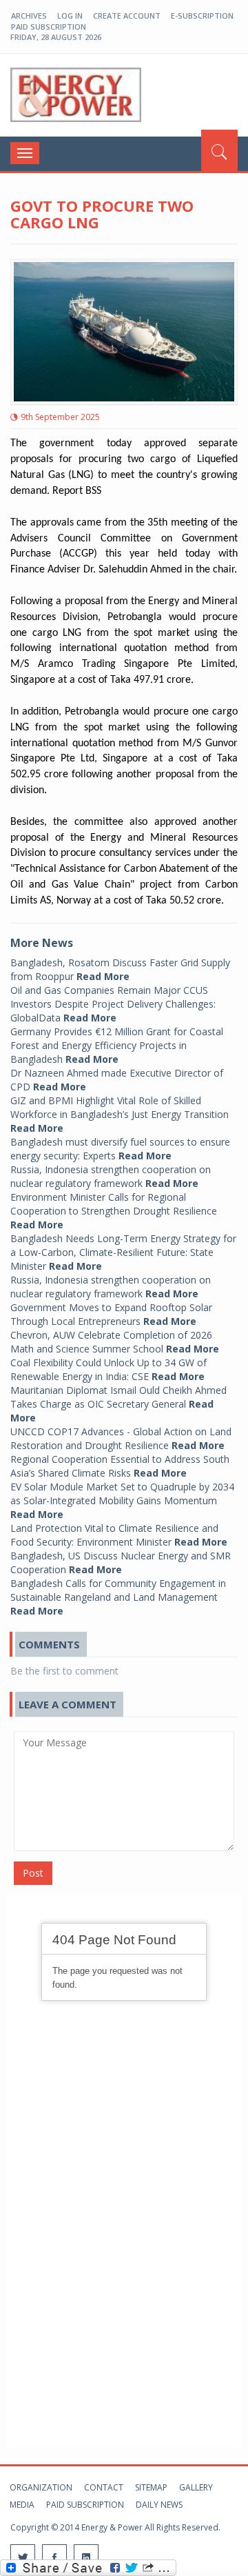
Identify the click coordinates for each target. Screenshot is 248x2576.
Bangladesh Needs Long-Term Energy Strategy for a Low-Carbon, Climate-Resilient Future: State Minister (123, 1252)
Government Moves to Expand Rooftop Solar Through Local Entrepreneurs (111, 1314)
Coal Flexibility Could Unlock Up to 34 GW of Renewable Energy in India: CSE (108, 1369)
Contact (104, 2487)
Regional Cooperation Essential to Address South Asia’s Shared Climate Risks (120, 1466)
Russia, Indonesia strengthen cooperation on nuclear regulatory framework (111, 1176)
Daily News (159, 2505)
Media (22, 2505)
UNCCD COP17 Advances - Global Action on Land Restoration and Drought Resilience (121, 1438)
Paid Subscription (49, 27)
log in (70, 16)
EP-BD (76, 95)
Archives (29, 16)
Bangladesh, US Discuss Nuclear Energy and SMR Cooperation (121, 1562)
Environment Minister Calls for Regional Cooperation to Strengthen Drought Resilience (114, 1211)
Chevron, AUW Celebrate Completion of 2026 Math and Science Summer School (115, 1342)
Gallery (196, 2487)
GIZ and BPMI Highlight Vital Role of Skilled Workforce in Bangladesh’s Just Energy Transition (120, 1114)
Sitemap (151, 2487)
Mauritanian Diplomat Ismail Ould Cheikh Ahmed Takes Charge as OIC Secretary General (118, 1404)
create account (127, 16)
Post (33, 1873)
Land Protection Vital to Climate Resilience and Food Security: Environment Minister (119, 1535)
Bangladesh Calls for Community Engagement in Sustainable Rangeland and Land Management (118, 1597)
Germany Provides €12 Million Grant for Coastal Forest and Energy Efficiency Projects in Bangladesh (117, 1045)
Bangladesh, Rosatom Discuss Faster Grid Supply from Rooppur (120, 969)
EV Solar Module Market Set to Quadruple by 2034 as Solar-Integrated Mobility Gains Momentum (122, 1500)
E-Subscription (202, 16)
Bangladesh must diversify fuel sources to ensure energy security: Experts (120, 1149)
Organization (41, 2487)
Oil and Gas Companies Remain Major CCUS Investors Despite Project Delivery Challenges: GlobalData (113, 1004)
